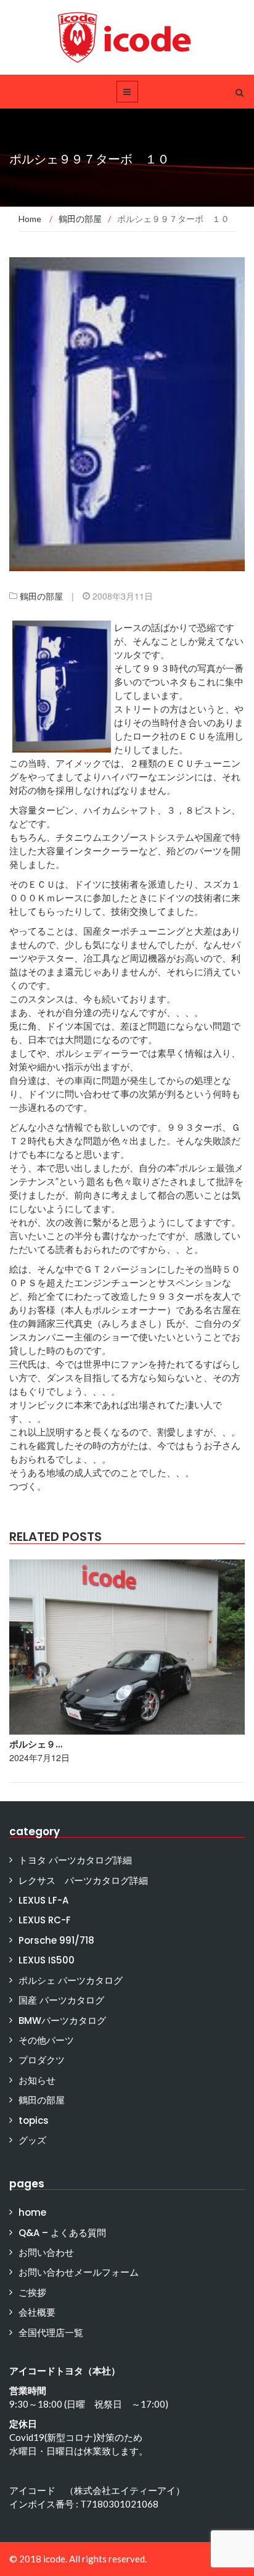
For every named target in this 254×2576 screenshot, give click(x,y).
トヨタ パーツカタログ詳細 (75, 1860)
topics (34, 2120)
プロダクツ (42, 2060)
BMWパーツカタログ (62, 2021)
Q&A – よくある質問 (62, 2233)
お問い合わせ (46, 2252)
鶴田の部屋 (41, 596)
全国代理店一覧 (51, 2333)
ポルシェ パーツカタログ (71, 1980)
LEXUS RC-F (45, 1920)
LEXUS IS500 (47, 1960)
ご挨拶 (32, 2293)
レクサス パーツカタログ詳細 (83, 1880)
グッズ (32, 2140)
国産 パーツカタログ (61, 2000)
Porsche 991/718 (56, 1940)
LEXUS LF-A (43, 1900)
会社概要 (37, 2312)
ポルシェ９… (36, 1744)
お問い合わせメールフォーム (79, 2272)
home (32, 2212)
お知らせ (37, 2080)
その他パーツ (46, 2040)
